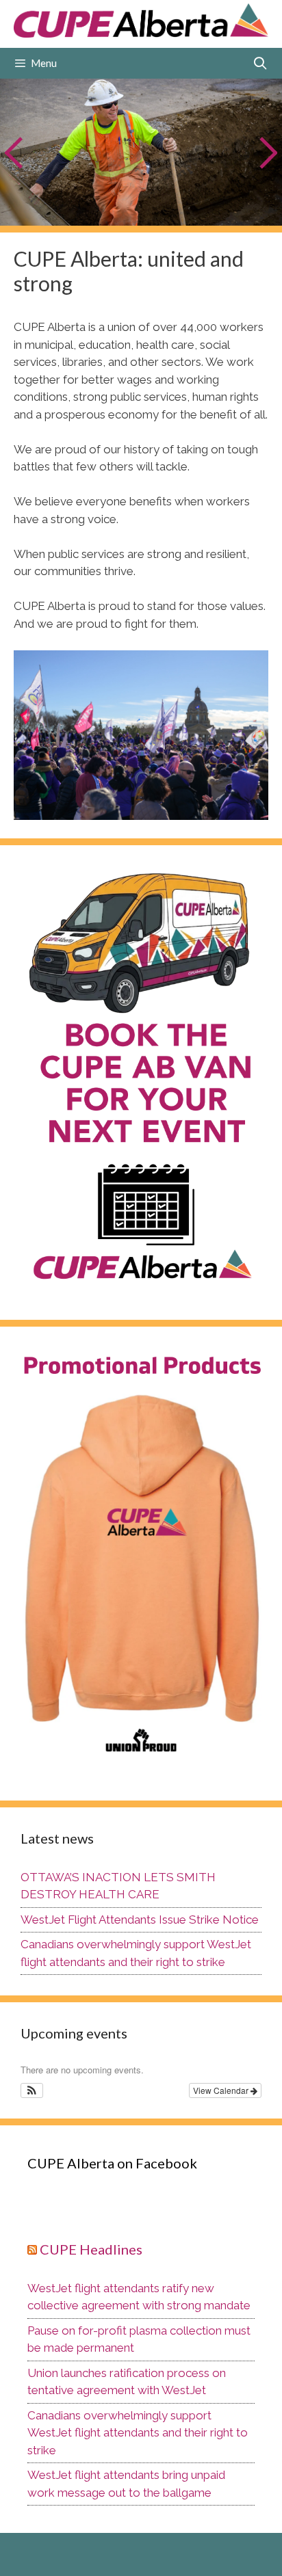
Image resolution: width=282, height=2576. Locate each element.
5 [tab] (134, 209)
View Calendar (222, 2090)
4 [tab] (117, 209)
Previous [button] (15, 152)
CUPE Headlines (91, 2249)
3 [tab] (100, 209)
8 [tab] (186, 209)
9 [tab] (203, 209)
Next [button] (267, 152)
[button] (32, 2090)
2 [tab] (83, 209)
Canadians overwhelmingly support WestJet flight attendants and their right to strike (138, 2433)
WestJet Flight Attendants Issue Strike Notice (140, 1920)
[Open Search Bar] (260, 63)
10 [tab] (224, 210)
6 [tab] (152, 209)
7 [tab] (169, 209)
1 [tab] (66, 209)
